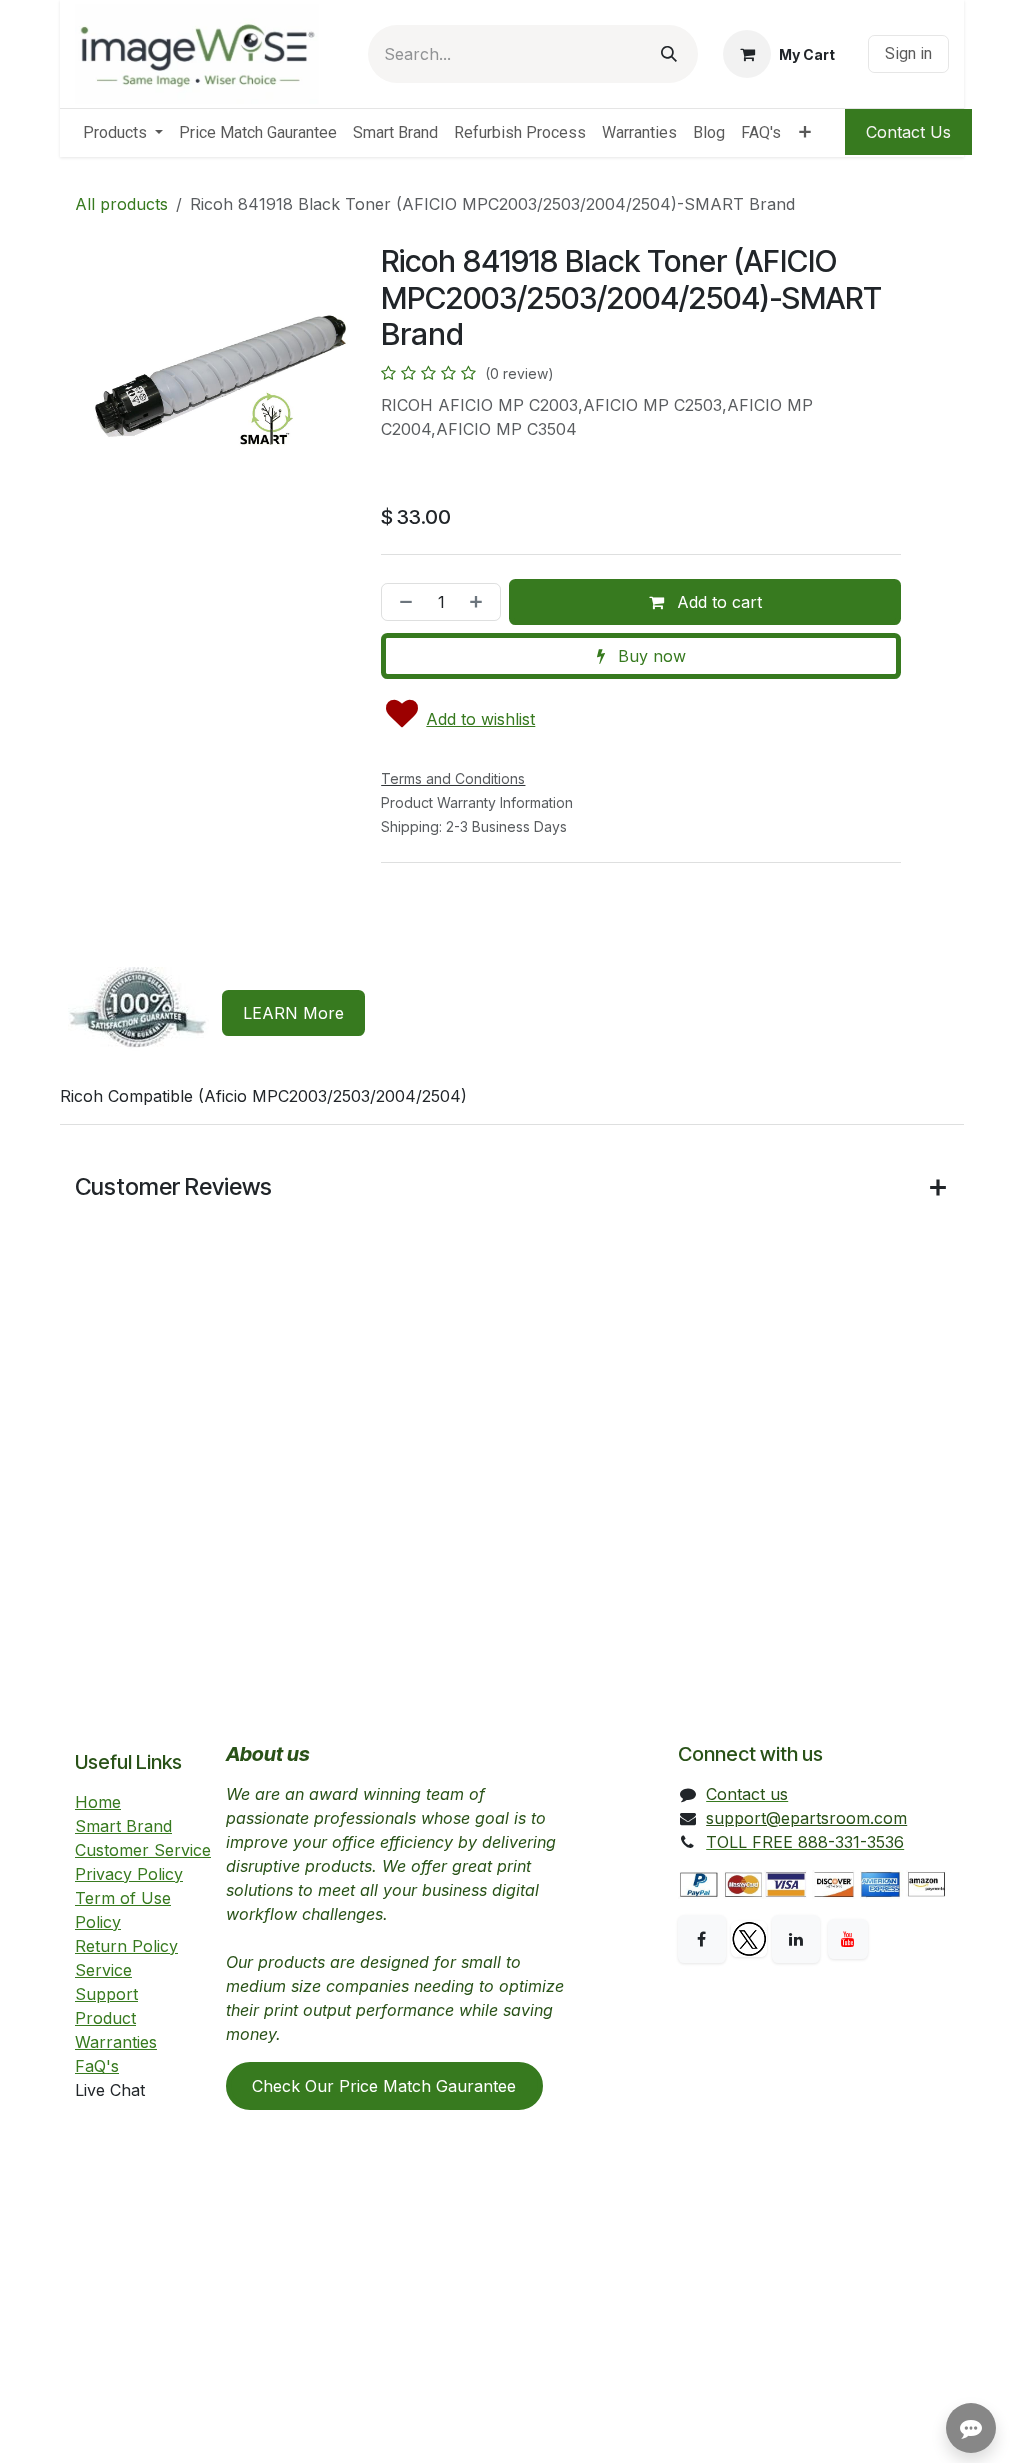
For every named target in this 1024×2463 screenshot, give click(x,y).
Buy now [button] (649, 656)
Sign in (908, 53)
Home (98, 1802)
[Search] (669, 54)
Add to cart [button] (717, 602)
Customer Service (143, 1850)
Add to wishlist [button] (480, 719)
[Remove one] (402, 602)
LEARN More (293, 1013)
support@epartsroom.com (806, 1818)
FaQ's (97, 2066)
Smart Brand (123, 1826)
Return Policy (126, 1946)
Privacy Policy (129, 1874)
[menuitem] (123, 133)
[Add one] (480, 602)
